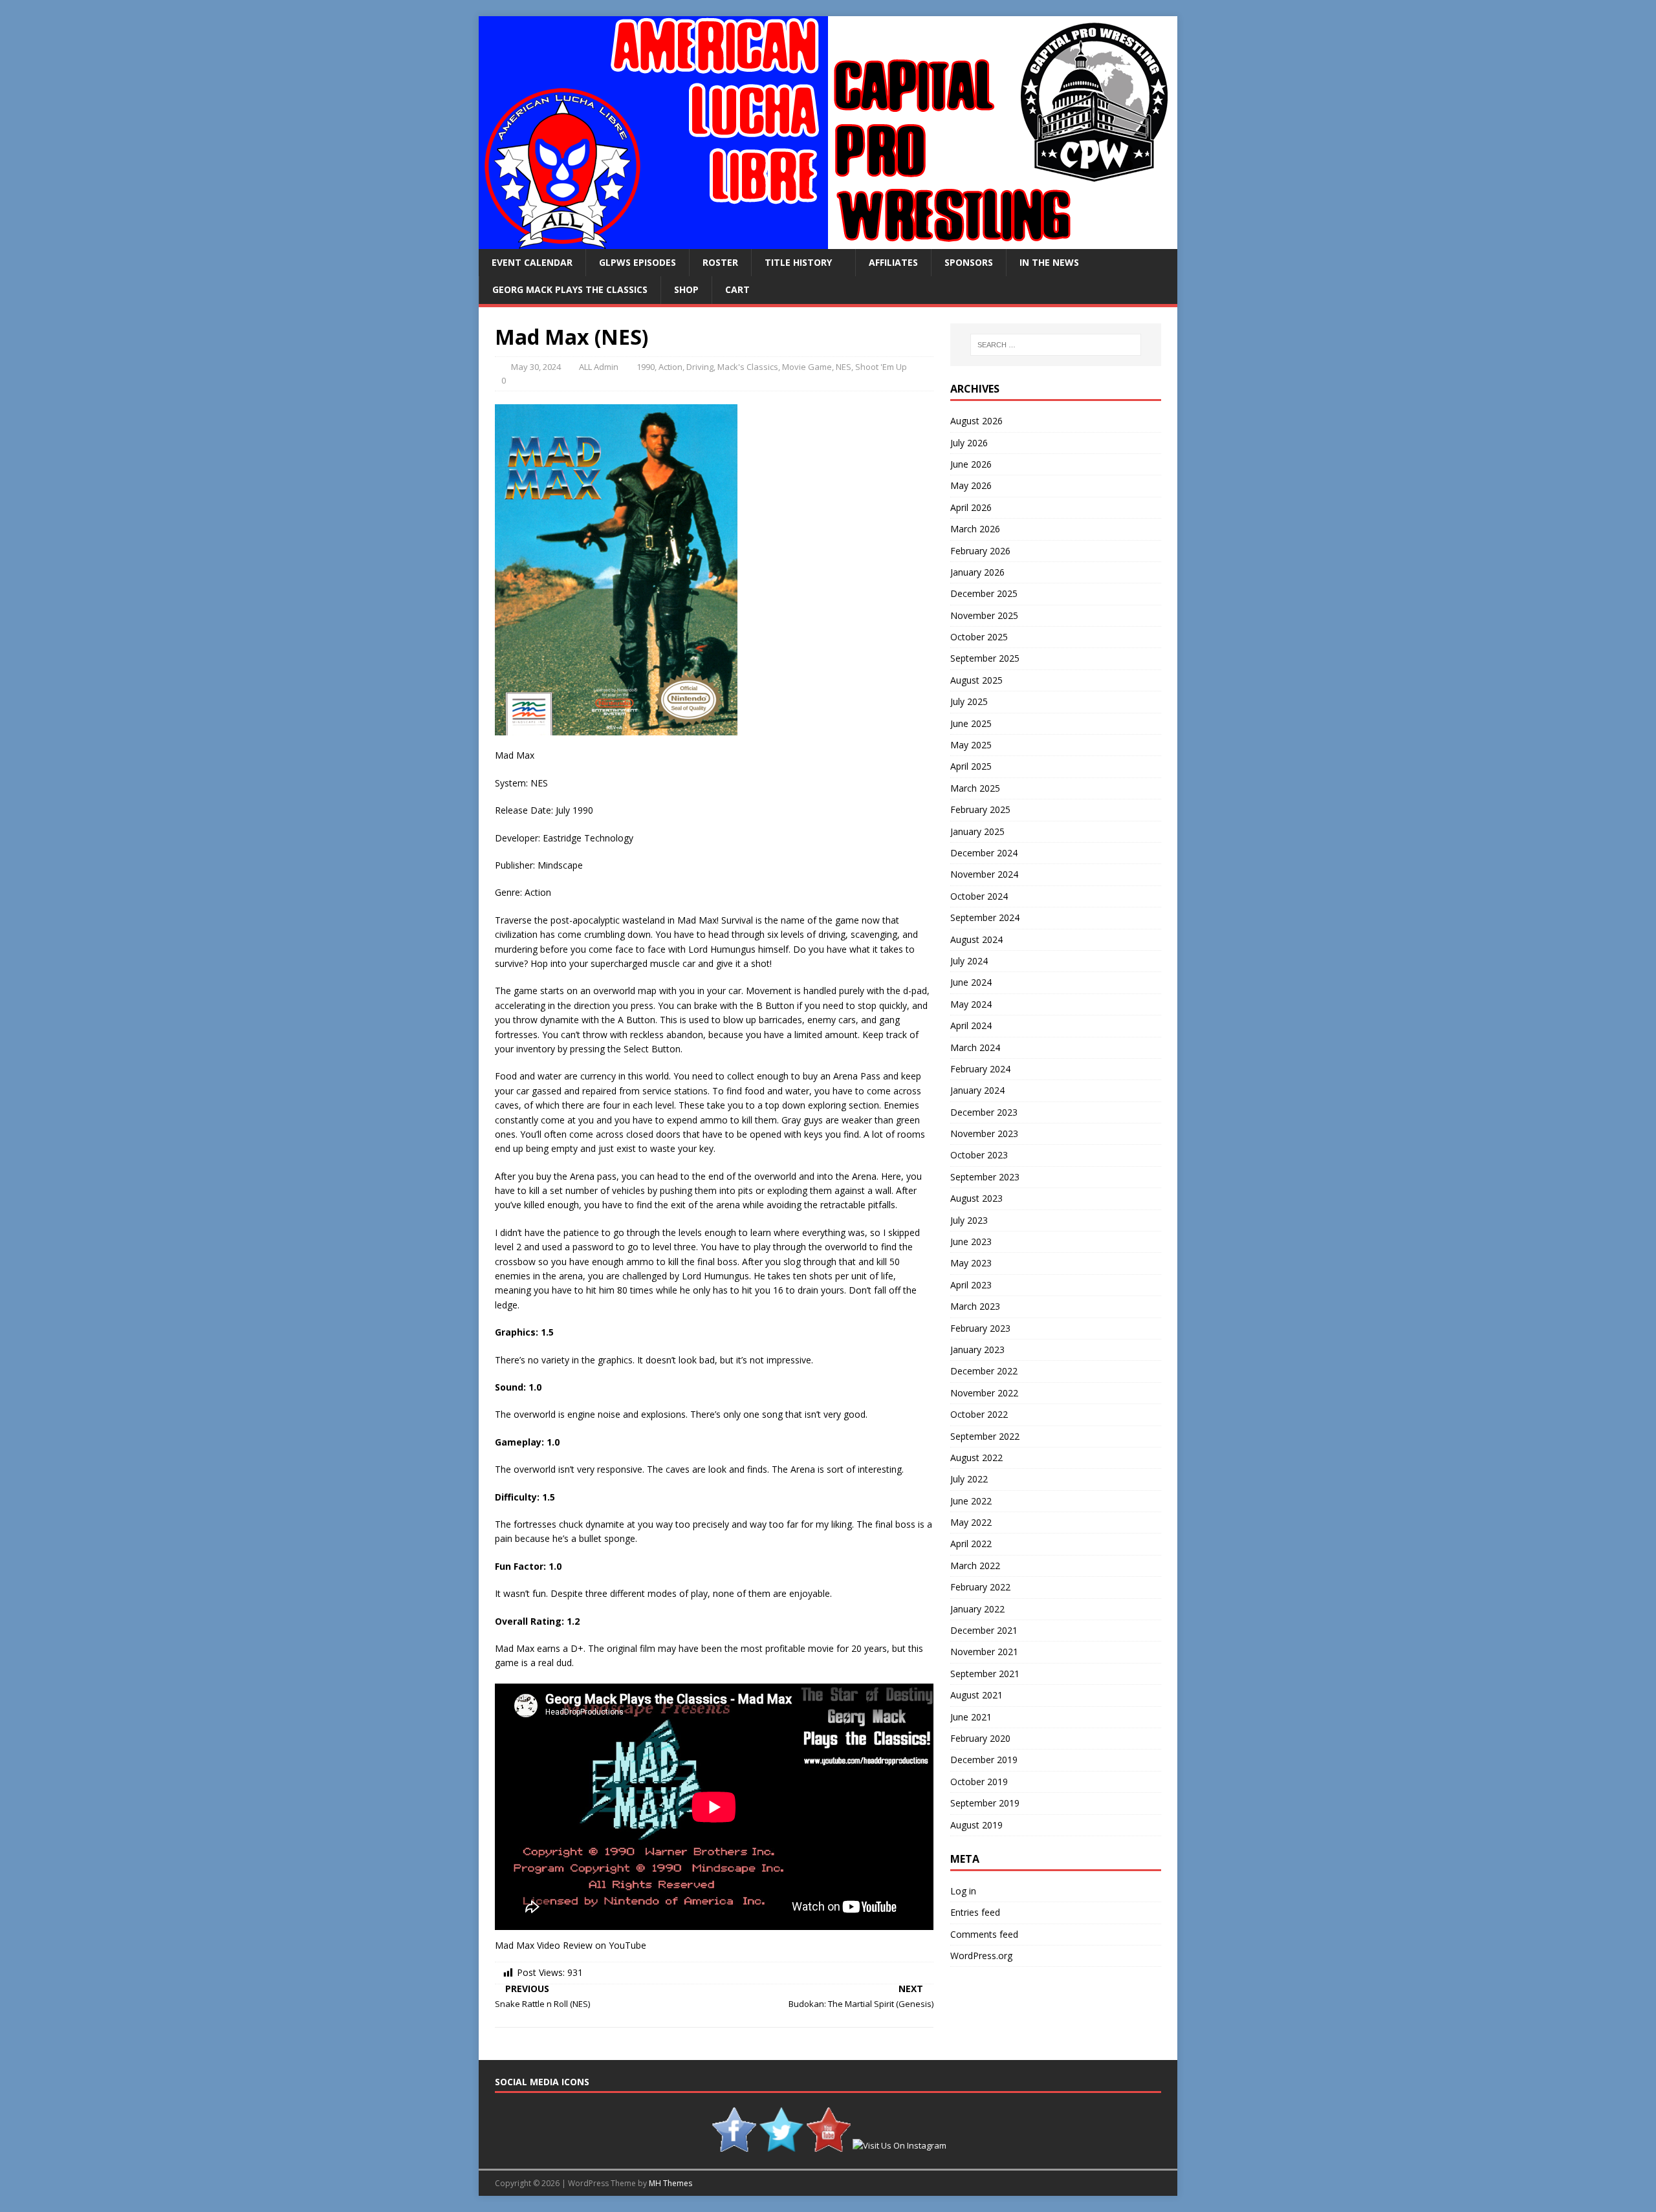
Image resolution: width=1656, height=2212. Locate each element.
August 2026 (976, 421)
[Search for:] (1056, 345)
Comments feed (984, 1934)
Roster (720, 262)
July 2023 (969, 1220)
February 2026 (980, 551)
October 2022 (979, 1414)
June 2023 (971, 1242)
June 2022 (971, 1501)
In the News (1049, 262)
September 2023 (985, 1177)
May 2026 (971, 485)
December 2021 (984, 1630)
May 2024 (971, 1004)
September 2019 (985, 1803)
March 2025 (975, 788)
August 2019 (976, 1825)
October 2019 (979, 1782)
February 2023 (980, 1328)
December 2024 (984, 853)
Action (670, 367)
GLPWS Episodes (637, 262)
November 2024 (984, 874)
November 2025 (984, 615)
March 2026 (975, 529)
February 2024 (980, 1069)
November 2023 (984, 1133)
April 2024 (971, 1025)
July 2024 (969, 961)
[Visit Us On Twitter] (781, 2145)
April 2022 (971, 1544)
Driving (700, 367)
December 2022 (984, 1371)
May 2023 (971, 1263)
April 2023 (971, 1285)
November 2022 (984, 1393)
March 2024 (975, 1047)
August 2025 (976, 680)
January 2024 (977, 1090)
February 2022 (980, 1587)
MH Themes (670, 2183)
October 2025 (979, 637)
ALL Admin (599, 367)
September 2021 (985, 1674)
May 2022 (971, 1522)
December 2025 (984, 593)
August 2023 (976, 1198)
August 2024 (976, 939)
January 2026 (977, 572)
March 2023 (975, 1306)
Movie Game (807, 367)
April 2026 (971, 507)
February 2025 (980, 809)
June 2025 (971, 723)
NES (844, 367)
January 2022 (977, 1609)
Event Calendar (532, 262)
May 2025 (971, 745)
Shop (686, 289)
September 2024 (985, 917)
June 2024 (971, 982)
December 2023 (984, 1112)
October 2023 (979, 1155)
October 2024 (979, 896)
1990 (646, 367)
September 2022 (985, 1436)
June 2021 (971, 1717)
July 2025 (969, 701)
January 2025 (977, 831)
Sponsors (969, 262)
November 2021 (984, 1652)
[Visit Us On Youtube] (828, 2145)
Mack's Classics (748, 367)
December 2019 (984, 1760)
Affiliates (893, 262)
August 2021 (976, 1695)
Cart (737, 289)
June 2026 (971, 464)
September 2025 (985, 658)
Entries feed (975, 1912)
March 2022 (975, 1566)
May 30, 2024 (536, 367)
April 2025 (971, 766)
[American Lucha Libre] (828, 242)
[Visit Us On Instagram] (899, 2145)
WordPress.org (981, 1956)
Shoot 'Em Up (881, 367)
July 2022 (969, 1479)
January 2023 (977, 1350)
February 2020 (980, 1738)
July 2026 (969, 443)
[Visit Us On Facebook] (734, 2145)
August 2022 (976, 1458)
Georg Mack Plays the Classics (570, 289)
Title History (798, 262)
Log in (963, 1891)
